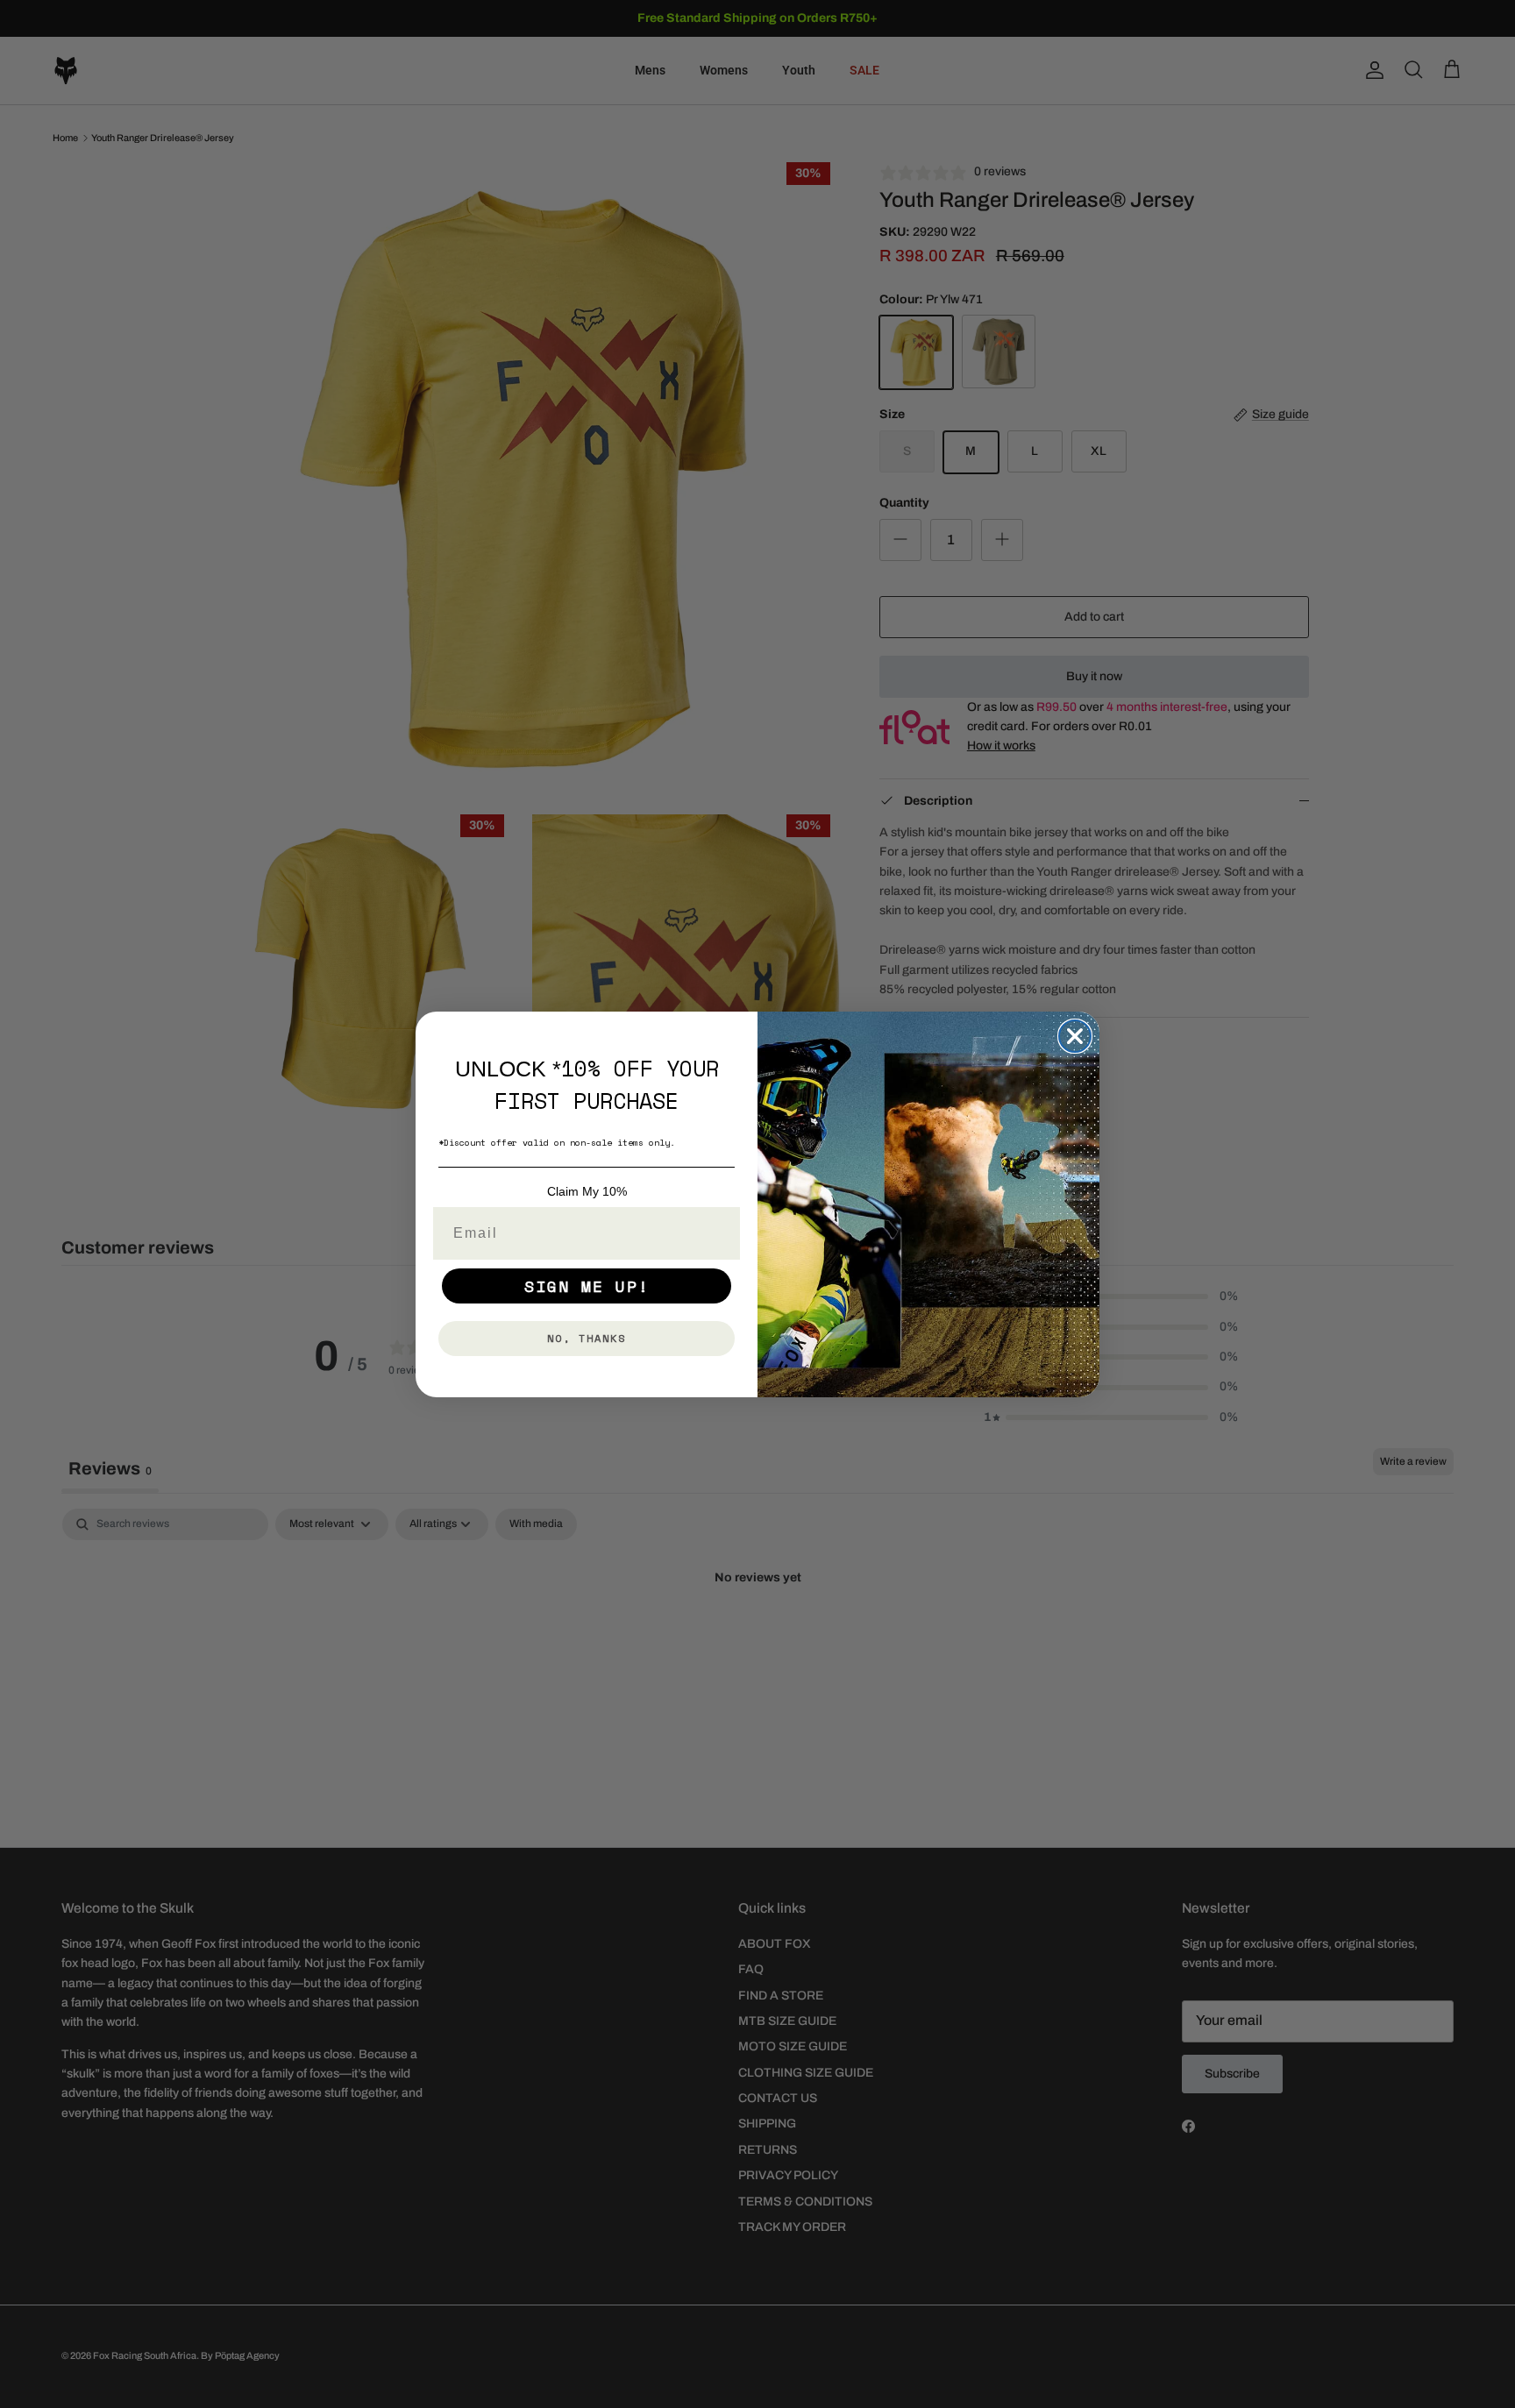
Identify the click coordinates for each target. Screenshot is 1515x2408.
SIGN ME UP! (587, 1286)
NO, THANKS (587, 1338)
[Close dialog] (1075, 1036)
